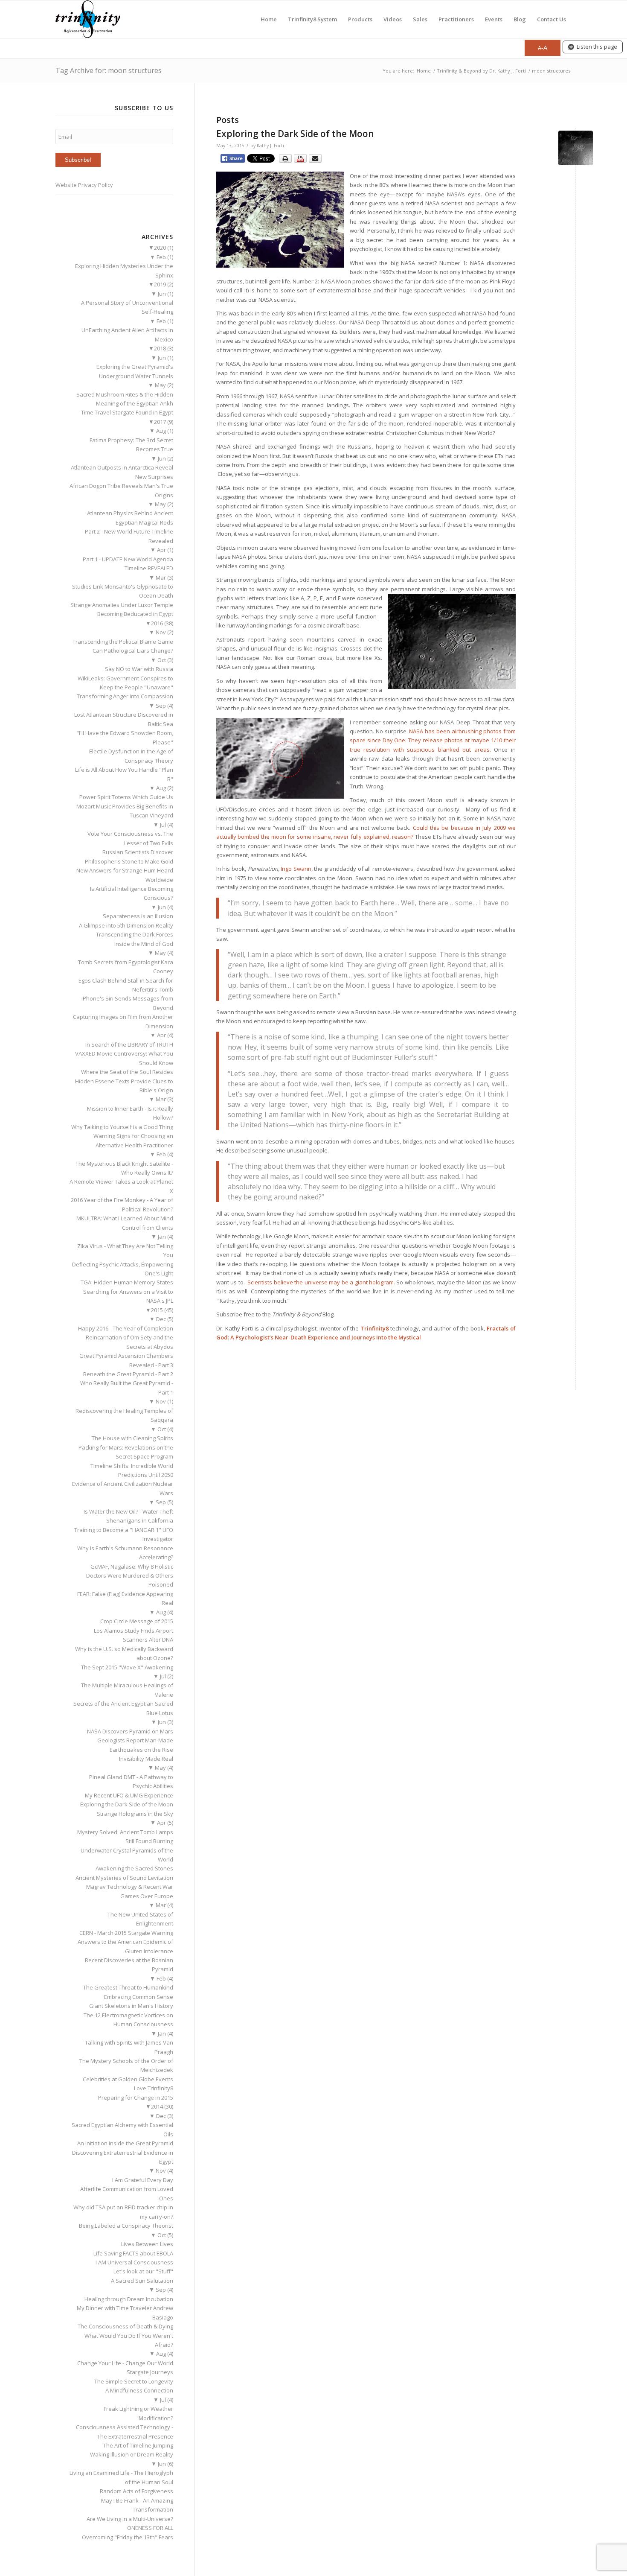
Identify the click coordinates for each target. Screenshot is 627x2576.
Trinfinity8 (374, 1328)
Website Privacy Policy (84, 185)
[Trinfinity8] (88, 19)
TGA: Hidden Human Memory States (127, 1282)
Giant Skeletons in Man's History (131, 2006)
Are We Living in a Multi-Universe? (130, 2519)
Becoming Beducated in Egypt (135, 614)
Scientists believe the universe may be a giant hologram (321, 1282)
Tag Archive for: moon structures (109, 70)
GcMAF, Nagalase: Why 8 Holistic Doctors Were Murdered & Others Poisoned (130, 1576)
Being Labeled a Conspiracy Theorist (126, 2226)
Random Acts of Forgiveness (136, 2491)
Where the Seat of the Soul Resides (127, 1072)
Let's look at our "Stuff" (143, 2271)
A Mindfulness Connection (139, 2390)
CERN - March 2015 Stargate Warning (126, 1933)
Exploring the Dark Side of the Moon (295, 134)
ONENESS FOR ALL (150, 2528)
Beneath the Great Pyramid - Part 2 (128, 1374)
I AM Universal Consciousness (134, 2262)
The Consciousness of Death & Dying (125, 2326)
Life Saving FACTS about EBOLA (133, 2253)
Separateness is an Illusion (138, 916)
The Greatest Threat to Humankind (128, 1987)
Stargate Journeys (150, 2372)
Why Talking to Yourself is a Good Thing (122, 1127)
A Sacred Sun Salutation (142, 2281)
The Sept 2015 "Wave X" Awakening (127, 1667)
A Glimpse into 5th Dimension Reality (126, 925)
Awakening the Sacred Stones (134, 1868)
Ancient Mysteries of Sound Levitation (124, 1878)
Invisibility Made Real (146, 1759)
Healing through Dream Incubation (129, 2299)
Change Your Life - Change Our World (125, 2363)
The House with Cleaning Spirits (132, 1438)
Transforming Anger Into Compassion (125, 696)
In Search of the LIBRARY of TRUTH (129, 1044)
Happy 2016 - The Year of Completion (126, 1328)
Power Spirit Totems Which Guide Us (126, 797)
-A (543, 48)
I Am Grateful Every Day (143, 2180)
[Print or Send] (301, 161)
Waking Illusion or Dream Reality (132, 2454)
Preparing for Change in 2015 (136, 2098)
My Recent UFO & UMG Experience (129, 1795)
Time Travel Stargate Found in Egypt (127, 412)
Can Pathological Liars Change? (133, 651)
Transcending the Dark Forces (135, 934)
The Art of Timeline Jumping (138, 2445)
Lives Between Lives (147, 2244)
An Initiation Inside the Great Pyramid (125, 2143)
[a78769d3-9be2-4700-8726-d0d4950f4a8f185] (576, 148)
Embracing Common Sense (139, 1997)
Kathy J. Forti (270, 146)
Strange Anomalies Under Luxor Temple (122, 605)
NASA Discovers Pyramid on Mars (130, 1731)
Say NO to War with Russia (139, 669)
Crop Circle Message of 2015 (137, 1621)
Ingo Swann (296, 869)
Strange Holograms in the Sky (135, 1814)
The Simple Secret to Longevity (134, 2381)
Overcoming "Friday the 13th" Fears (128, 2537)
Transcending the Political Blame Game (123, 642)
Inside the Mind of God (144, 944)
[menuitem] (269, 19)
